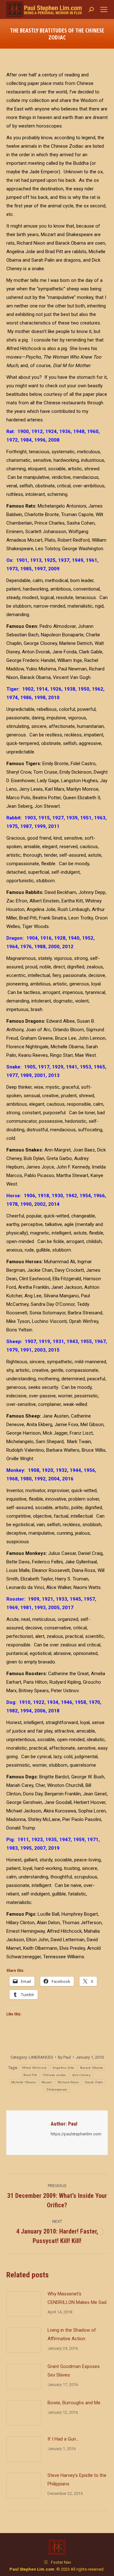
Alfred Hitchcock (34, 2068)
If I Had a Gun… (63, 2439)
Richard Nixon (68, 2082)
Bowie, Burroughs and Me (74, 2403)
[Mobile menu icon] (104, 9)
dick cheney (81, 2075)
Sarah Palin (94, 2082)
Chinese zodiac (55, 2075)
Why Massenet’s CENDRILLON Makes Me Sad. (77, 2298)
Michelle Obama (23, 2082)
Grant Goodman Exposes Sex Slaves (74, 2371)
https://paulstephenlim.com (76, 2134)
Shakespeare (57, 2089)
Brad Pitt (30, 2075)
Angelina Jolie (63, 2068)
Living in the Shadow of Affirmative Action (72, 2334)
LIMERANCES (41, 2057)
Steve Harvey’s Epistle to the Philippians (77, 2480)
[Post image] (24, 2304)
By (64, 2057)
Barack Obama (92, 2068)
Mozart (47, 2082)
